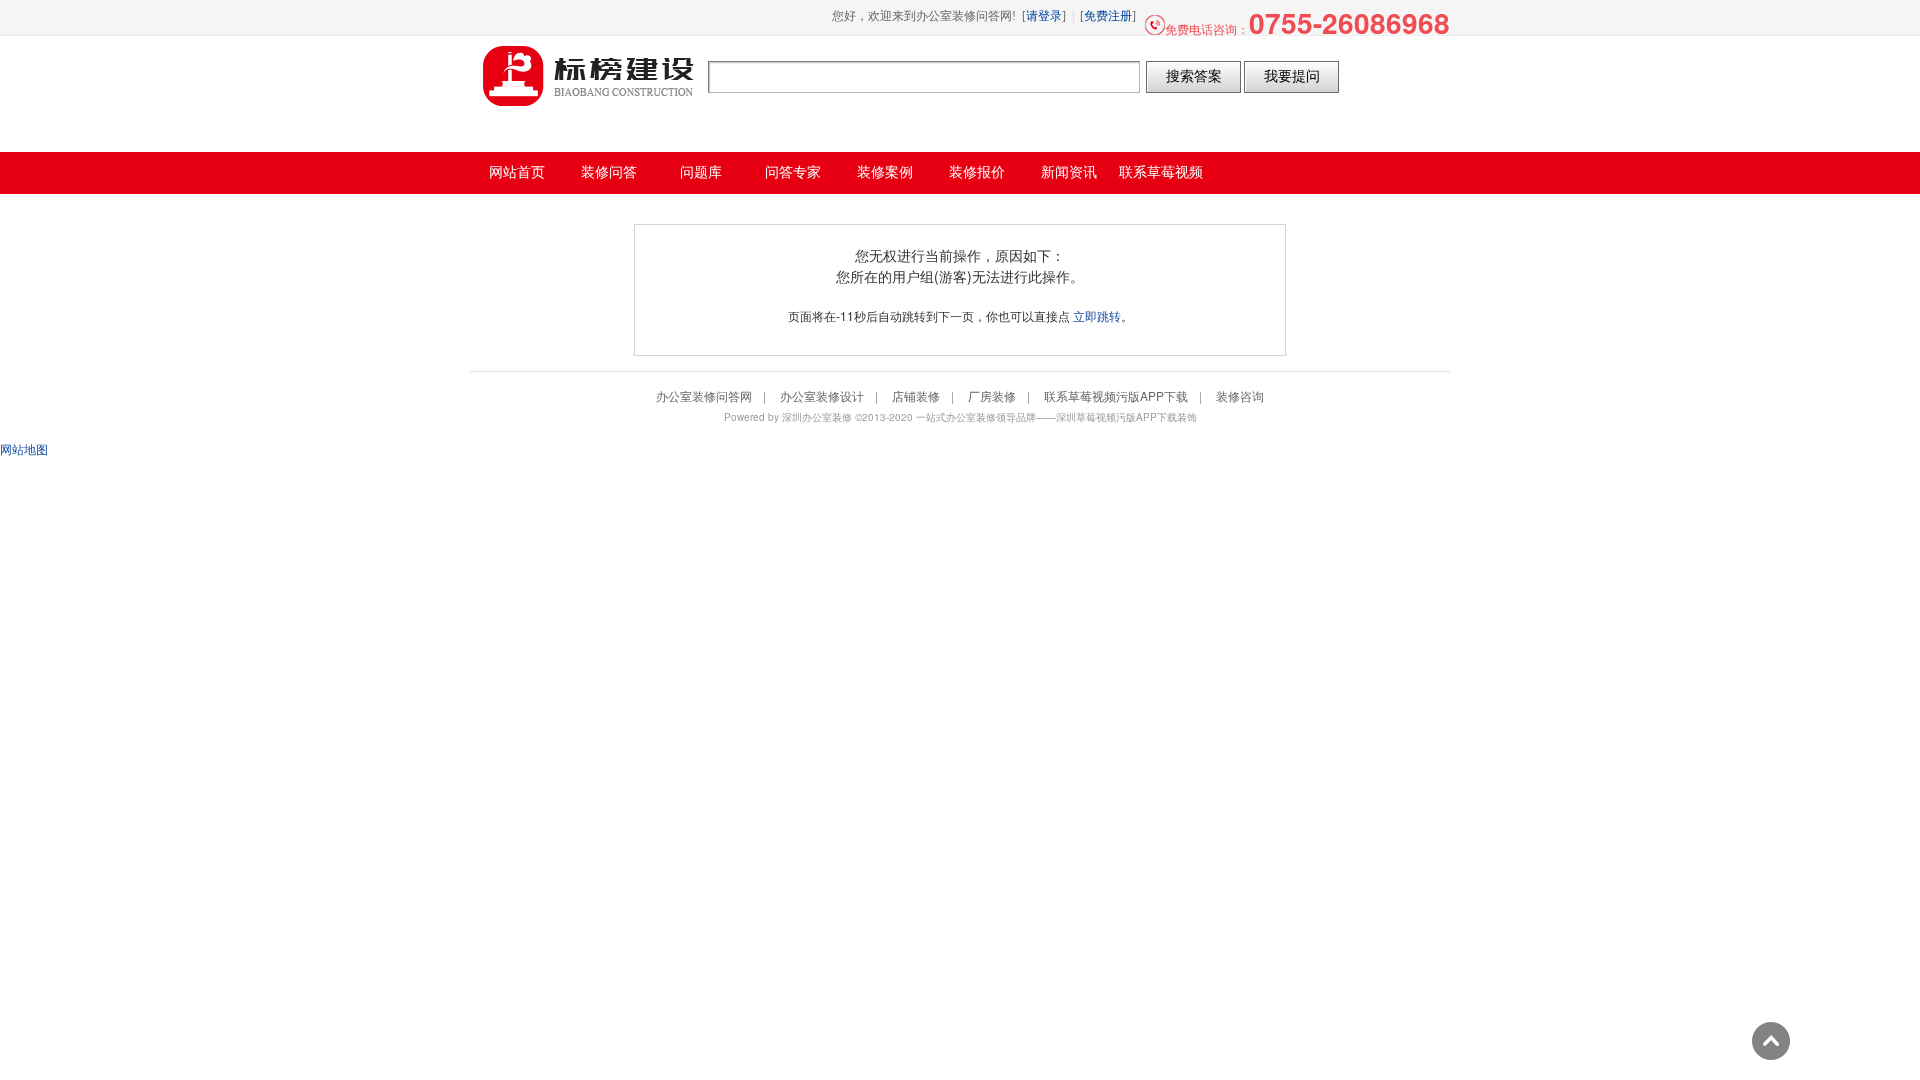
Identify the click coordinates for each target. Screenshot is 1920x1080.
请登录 (1044, 16)
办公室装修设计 (822, 395)
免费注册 (1108, 16)
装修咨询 (1240, 395)
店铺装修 (916, 395)
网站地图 (24, 448)
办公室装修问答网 (589, 76)
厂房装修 (992, 395)
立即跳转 (1097, 315)
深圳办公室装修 (817, 417)
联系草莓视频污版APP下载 (1116, 395)
